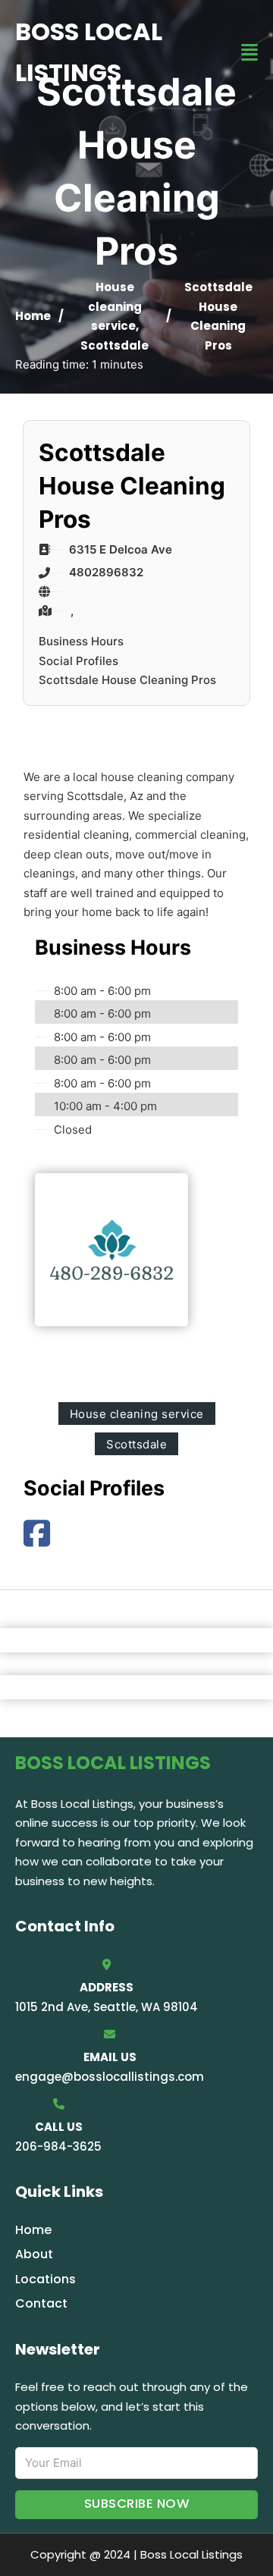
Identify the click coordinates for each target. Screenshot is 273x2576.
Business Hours (81, 641)
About (34, 2254)
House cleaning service (115, 306)
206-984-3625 (58, 2146)
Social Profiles (78, 661)
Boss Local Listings (89, 52)
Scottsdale (115, 345)
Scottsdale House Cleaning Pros (127, 680)
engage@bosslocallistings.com (110, 2077)
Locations (45, 2279)
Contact (41, 2303)
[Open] (249, 53)
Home (33, 316)
